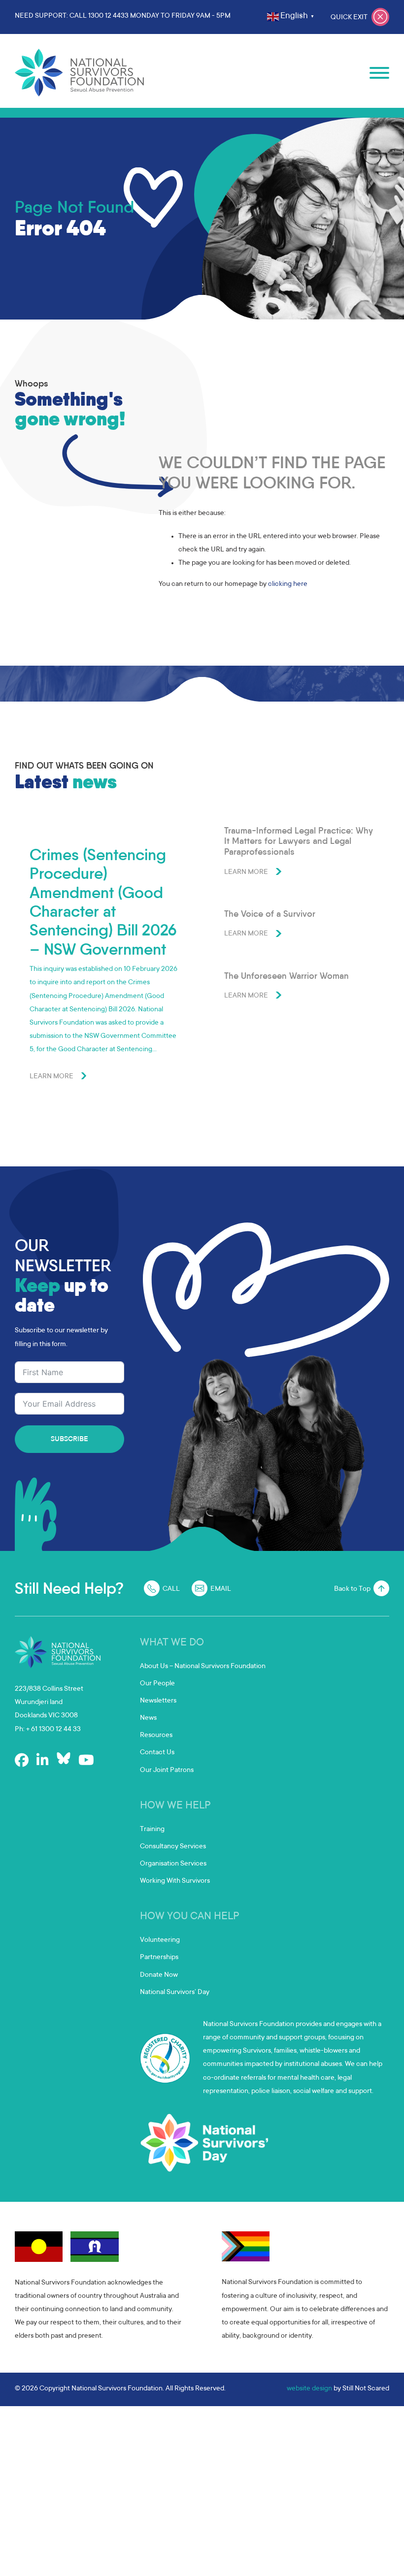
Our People (157, 1684)
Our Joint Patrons (167, 1771)
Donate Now (159, 1975)
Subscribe (69, 1440)
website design (309, 2389)
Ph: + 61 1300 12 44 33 (48, 1730)
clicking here (288, 584)
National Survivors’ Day (175, 1993)
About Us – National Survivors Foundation (203, 1667)
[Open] (379, 73)
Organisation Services (173, 1864)
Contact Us (157, 1753)
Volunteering (160, 1940)
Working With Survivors (175, 1881)
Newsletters (158, 1701)
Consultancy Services (173, 1847)
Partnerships (159, 1958)
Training (152, 1830)
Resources (156, 1736)
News (148, 1718)
